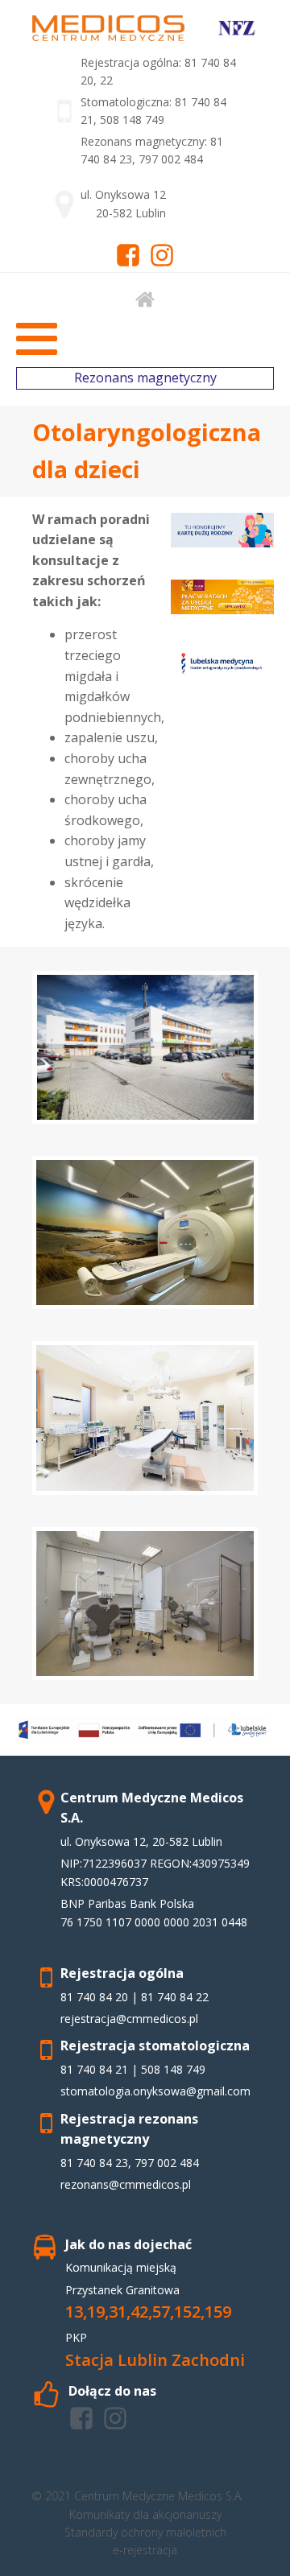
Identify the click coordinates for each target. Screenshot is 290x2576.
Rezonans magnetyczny (145, 378)
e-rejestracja (145, 2550)
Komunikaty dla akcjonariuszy (145, 2514)
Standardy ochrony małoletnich (145, 2532)
